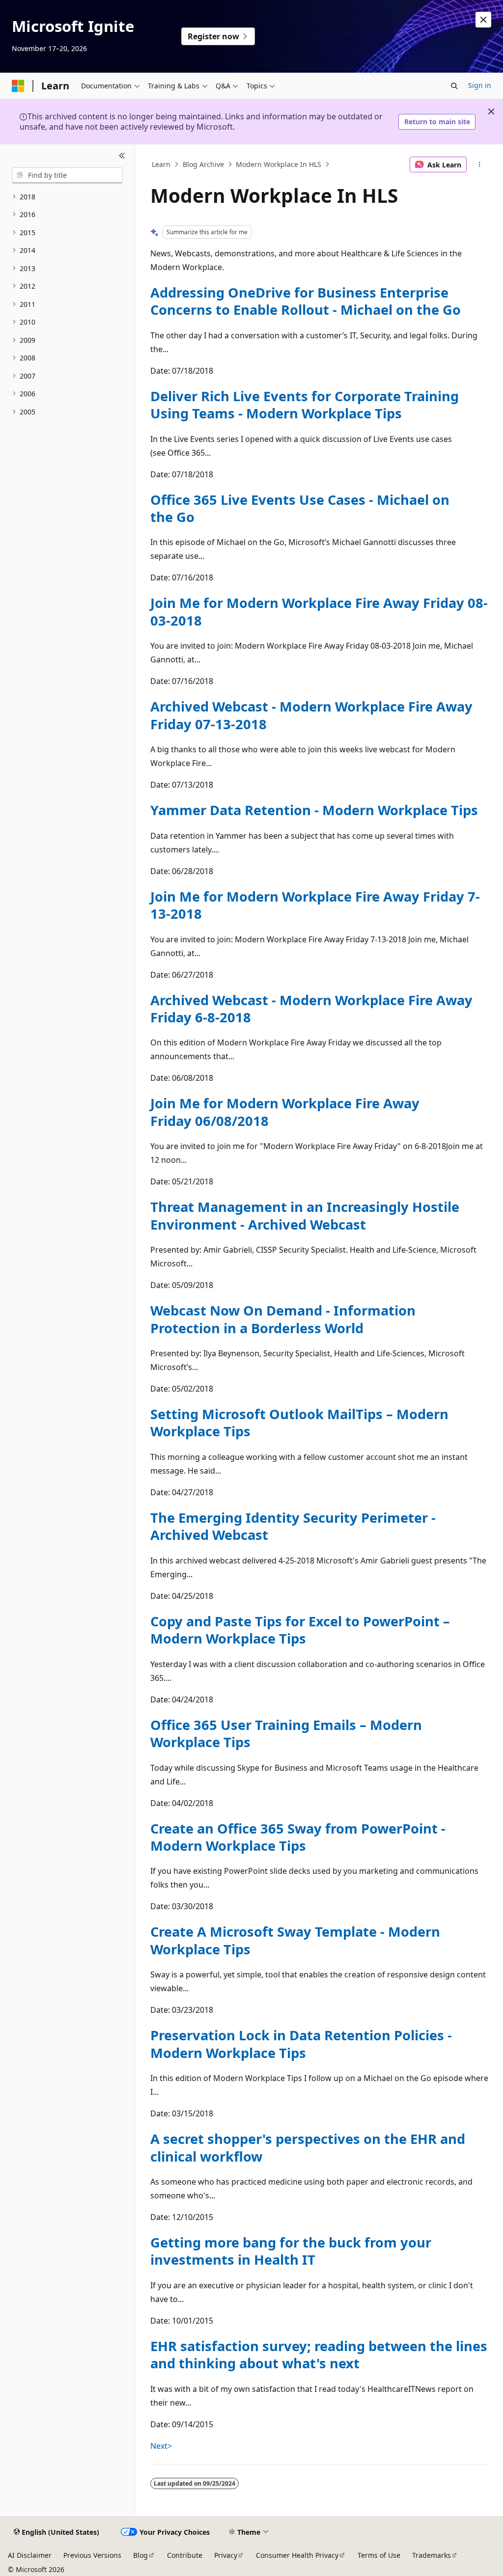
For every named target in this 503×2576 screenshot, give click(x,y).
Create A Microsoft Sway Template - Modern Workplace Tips (295, 1940)
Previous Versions (92, 2555)
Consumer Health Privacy (297, 2555)
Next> (161, 2446)
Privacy (226, 2555)
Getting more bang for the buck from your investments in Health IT (291, 2251)
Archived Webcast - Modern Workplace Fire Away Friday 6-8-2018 (311, 1009)
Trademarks (432, 2555)
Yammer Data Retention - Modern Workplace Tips (314, 810)
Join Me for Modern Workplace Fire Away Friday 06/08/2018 (285, 1112)
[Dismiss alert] (483, 20)
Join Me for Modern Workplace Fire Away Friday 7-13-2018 (315, 905)
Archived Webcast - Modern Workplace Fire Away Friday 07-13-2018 (311, 715)
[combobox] (67, 175)
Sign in (480, 85)
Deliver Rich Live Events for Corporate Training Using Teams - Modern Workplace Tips (305, 405)
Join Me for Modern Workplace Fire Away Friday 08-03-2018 (319, 611)
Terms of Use (379, 2555)
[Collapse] (122, 156)
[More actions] (479, 164)
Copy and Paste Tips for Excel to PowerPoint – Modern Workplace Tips (300, 1630)
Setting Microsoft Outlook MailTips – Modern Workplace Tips (299, 1423)
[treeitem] (67, 197)
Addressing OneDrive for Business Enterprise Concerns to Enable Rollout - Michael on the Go (306, 301)
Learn (161, 164)
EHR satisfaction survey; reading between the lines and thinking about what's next (319, 2355)
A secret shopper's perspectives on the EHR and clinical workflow (308, 2147)
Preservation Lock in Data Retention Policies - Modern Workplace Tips (301, 2044)
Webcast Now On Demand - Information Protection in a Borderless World (283, 1319)
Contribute (185, 2555)
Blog (140, 2555)
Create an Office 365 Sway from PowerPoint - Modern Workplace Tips (298, 1837)
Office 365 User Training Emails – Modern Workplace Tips (286, 1733)
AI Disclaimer (30, 2555)
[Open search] (454, 86)
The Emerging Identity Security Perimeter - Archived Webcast (293, 1526)
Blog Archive (203, 164)
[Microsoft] (18, 86)
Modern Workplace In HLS (279, 164)
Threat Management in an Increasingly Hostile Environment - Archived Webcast (305, 1215)
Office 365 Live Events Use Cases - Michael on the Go (300, 508)
